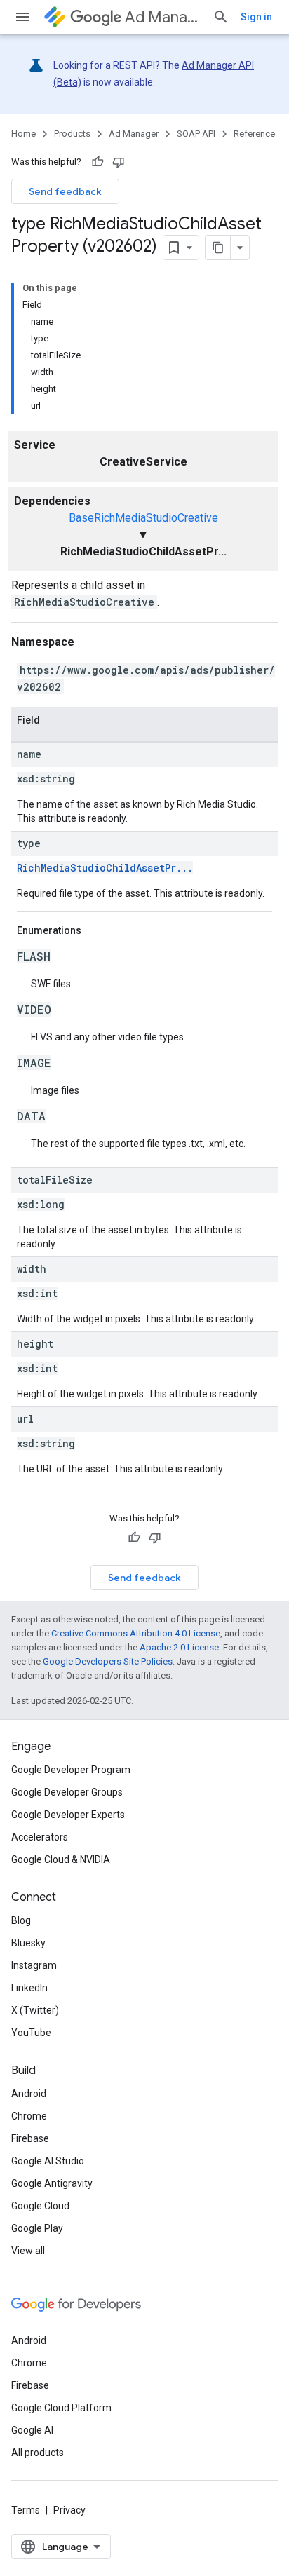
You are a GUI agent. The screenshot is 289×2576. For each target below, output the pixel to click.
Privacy (69, 2510)
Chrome (29, 2116)
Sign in (256, 17)
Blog (21, 1920)
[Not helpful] (119, 162)
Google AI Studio (48, 2161)
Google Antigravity (52, 2183)
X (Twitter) (35, 2010)
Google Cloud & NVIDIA (61, 1859)
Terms (26, 2510)
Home (23, 134)
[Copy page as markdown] (218, 248)
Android (29, 2094)
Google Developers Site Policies (108, 1661)
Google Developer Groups (67, 1792)
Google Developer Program (71, 1770)
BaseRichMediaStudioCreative (143, 518)
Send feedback (65, 191)
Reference (254, 134)
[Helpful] (98, 162)
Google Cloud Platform (61, 2408)
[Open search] (221, 17)
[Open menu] (22, 17)
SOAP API (196, 134)
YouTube (31, 2033)
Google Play (37, 2228)
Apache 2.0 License (179, 1647)
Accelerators (40, 1837)
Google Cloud (40, 2206)
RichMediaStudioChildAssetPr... (105, 868)
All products (38, 2453)
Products (72, 134)
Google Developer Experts (68, 1815)
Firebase (30, 2138)
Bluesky (28, 1943)
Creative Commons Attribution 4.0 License (136, 1633)
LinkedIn (29, 1988)
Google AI (32, 2430)
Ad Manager (163, 17)
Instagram (34, 1965)
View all (28, 2251)
